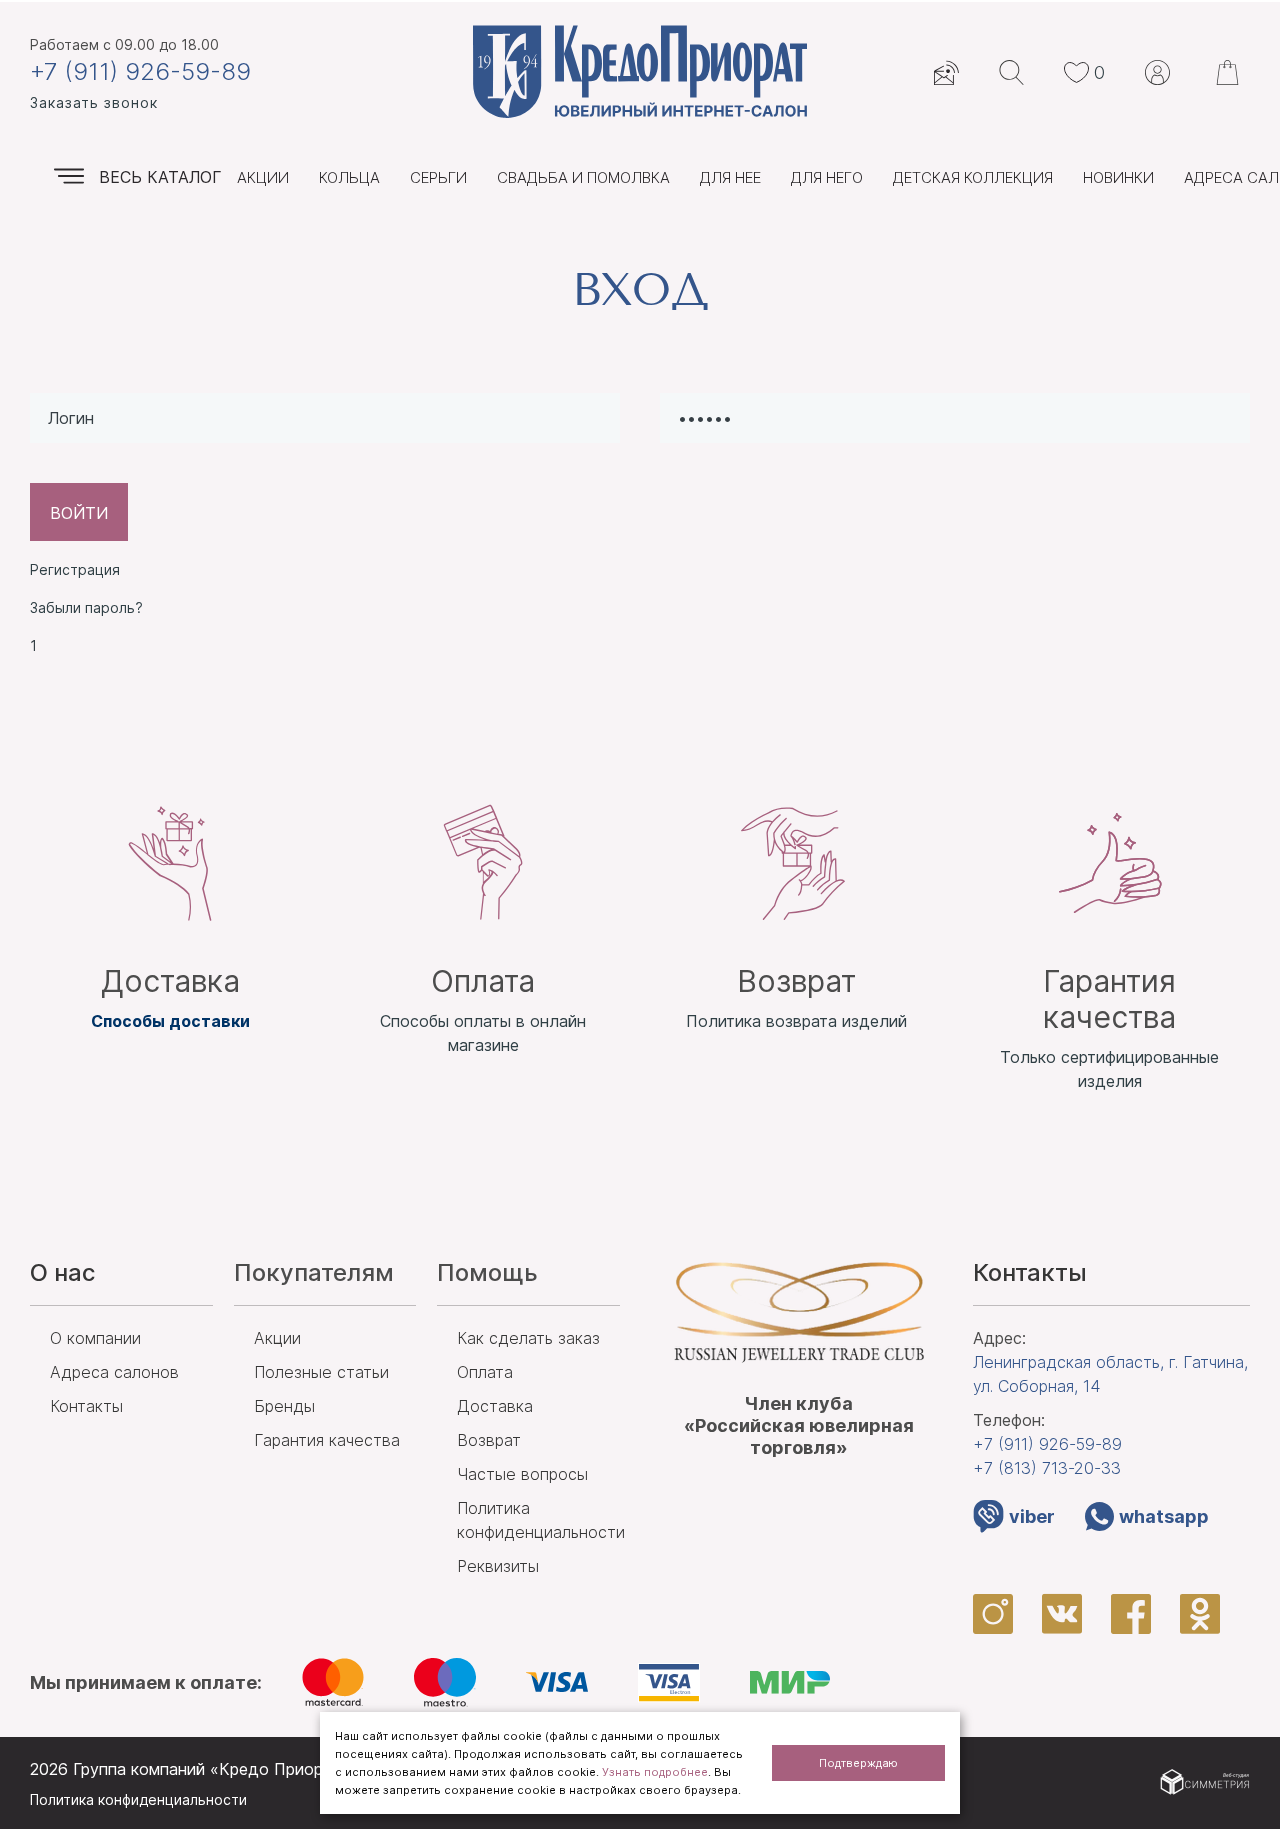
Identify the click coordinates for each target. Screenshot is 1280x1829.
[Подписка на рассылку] (946, 72)
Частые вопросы (522, 1474)
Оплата (485, 1372)
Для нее (730, 177)
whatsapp (1164, 1516)
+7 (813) (1047, 1468)
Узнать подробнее (655, 1772)
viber (1032, 1516)
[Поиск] (1011, 72)
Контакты (86, 1406)
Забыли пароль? (86, 607)
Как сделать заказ (528, 1338)
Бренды (284, 1406)
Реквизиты (498, 1566)
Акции (263, 177)
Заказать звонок (94, 102)
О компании (95, 1338)
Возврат (489, 1440)
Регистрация (75, 569)
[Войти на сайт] (1157, 72)
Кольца (349, 177)
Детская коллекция (973, 177)
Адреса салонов (114, 1372)
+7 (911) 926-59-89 (140, 72)
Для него (827, 177)
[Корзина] (1230, 72)
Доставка (495, 1406)
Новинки (1118, 177)
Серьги (438, 177)
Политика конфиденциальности (138, 1799)
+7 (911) (1047, 1444)
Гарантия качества (327, 1440)
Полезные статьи (321, 1372)
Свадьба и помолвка (583, 177)
